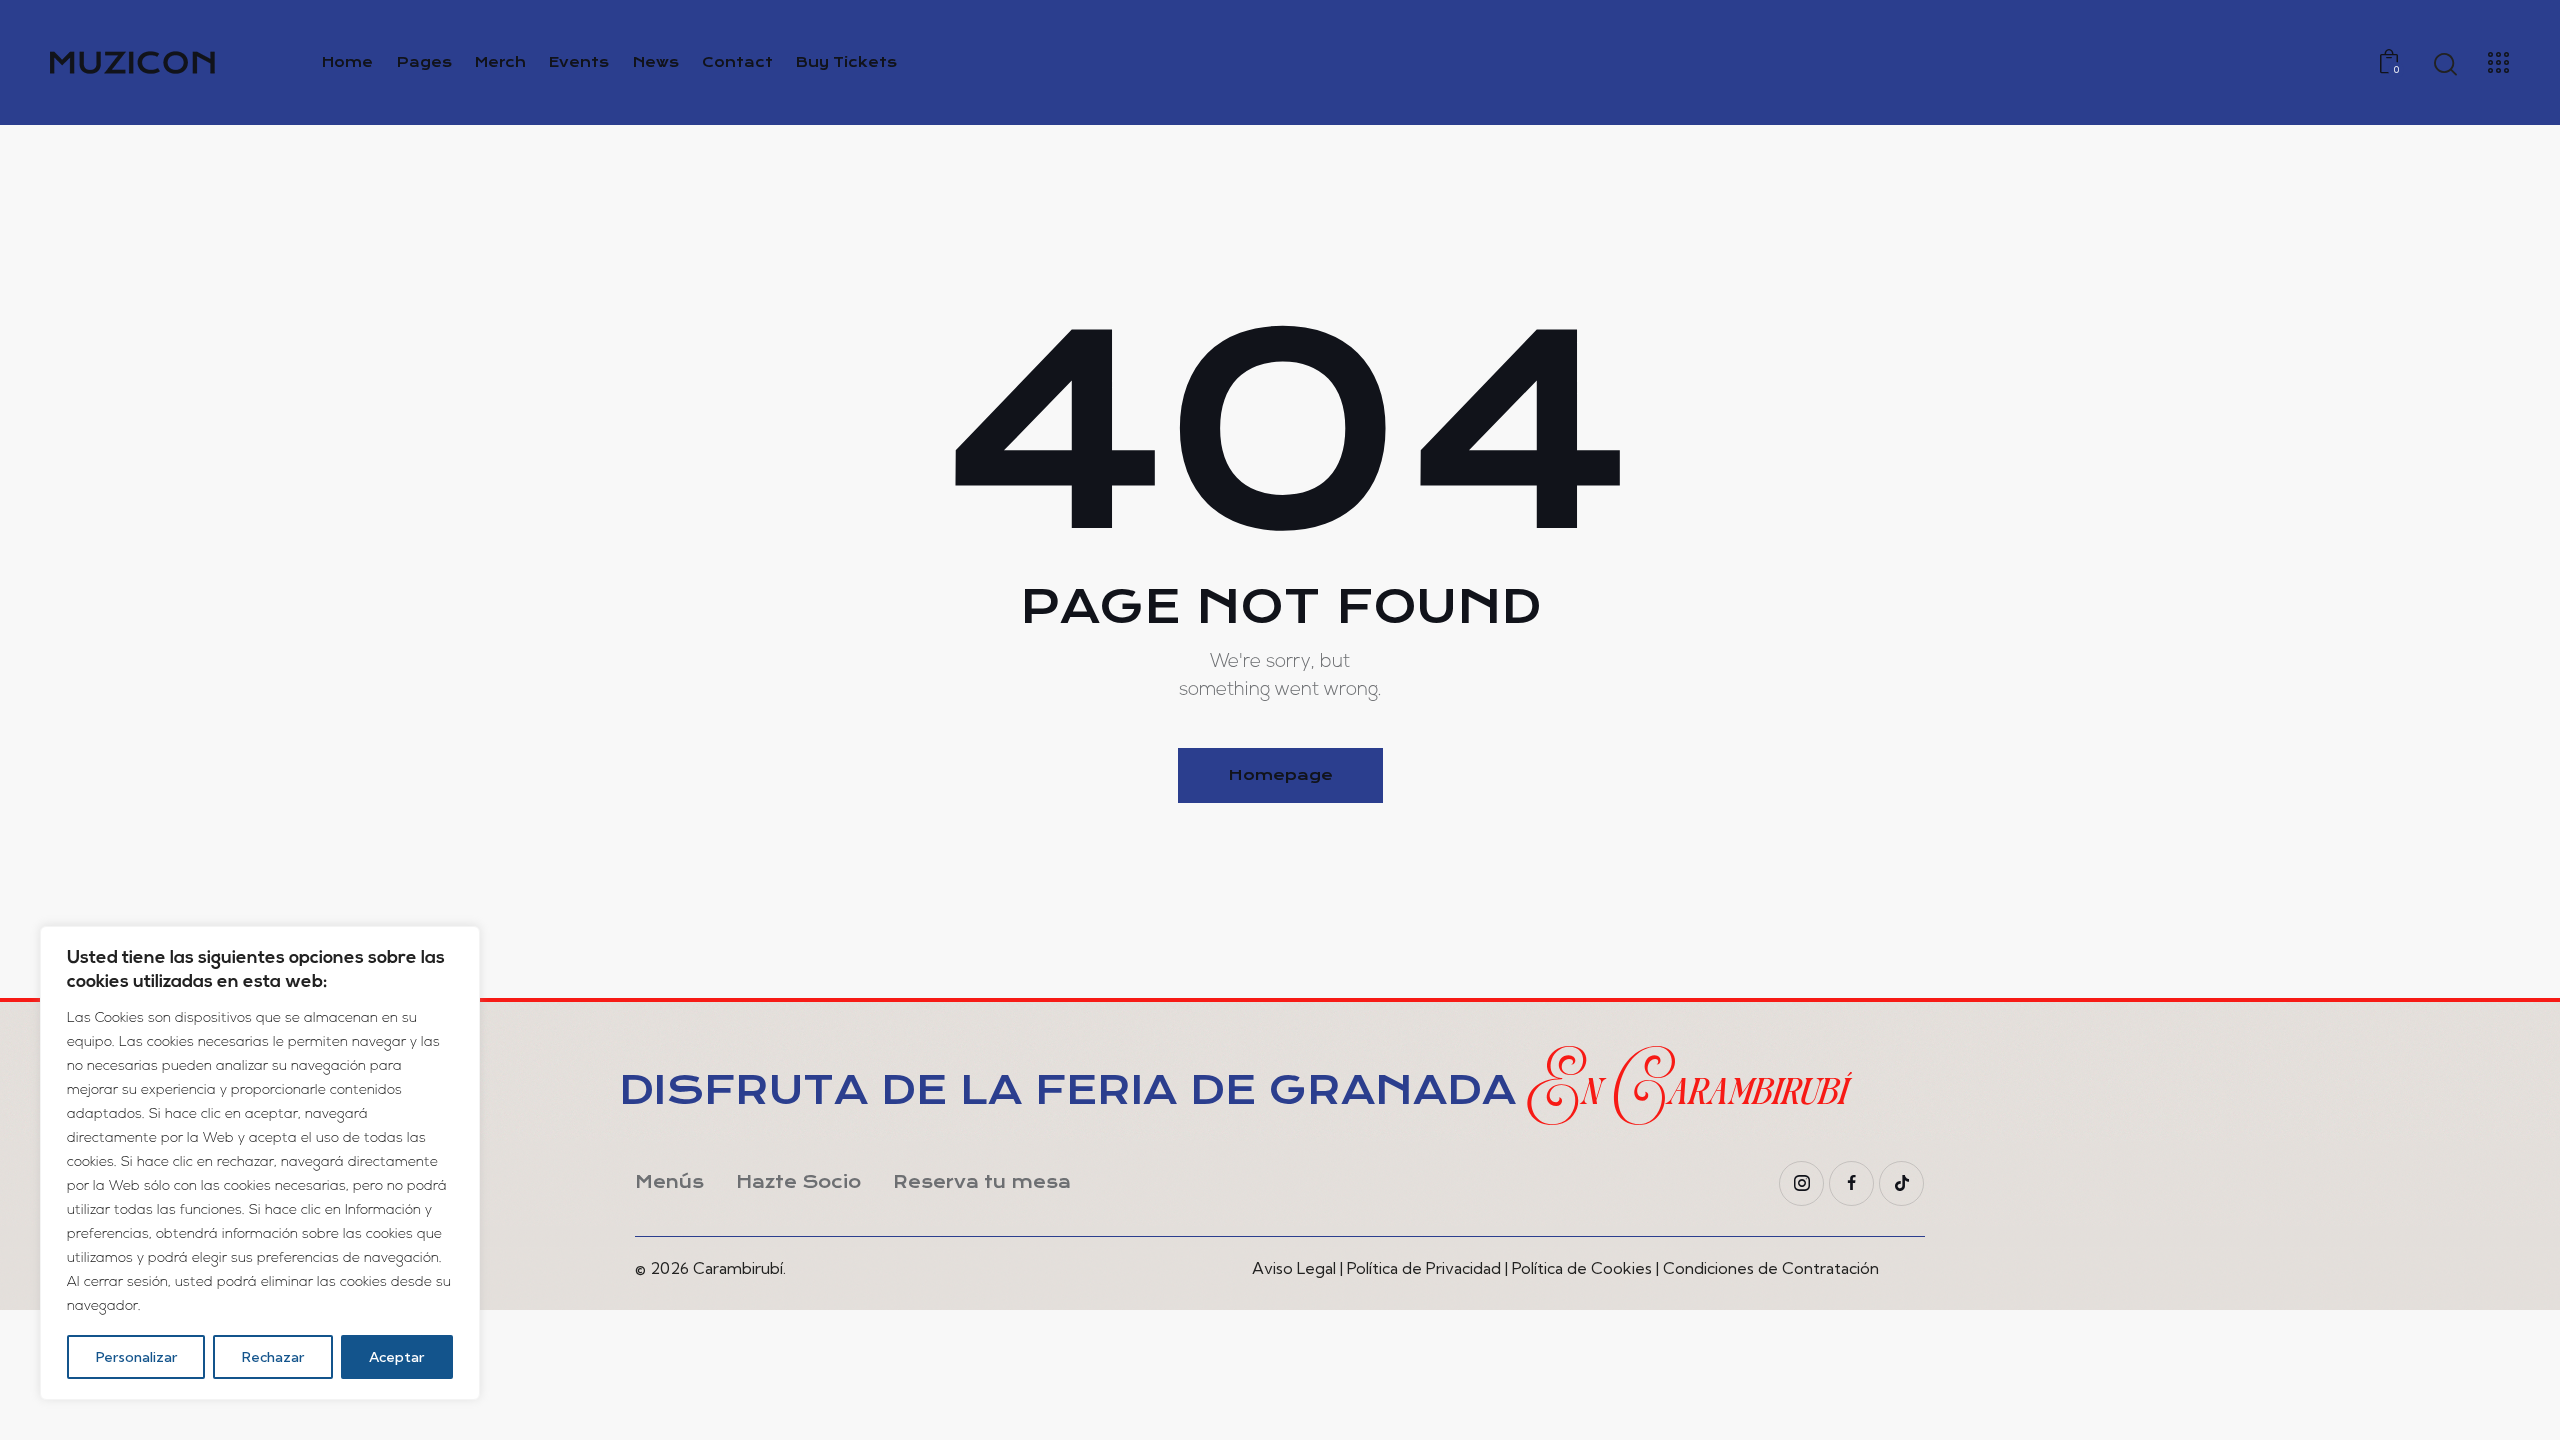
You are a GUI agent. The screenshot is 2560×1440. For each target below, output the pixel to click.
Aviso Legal (1294, 1268)
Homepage (1280, 775)
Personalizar (136, 1357)
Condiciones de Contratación (1771, 1268)
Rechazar (273, 1357)
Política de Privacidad (1424, 1268)
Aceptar (396, 1357)
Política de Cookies (1582, 1268)
